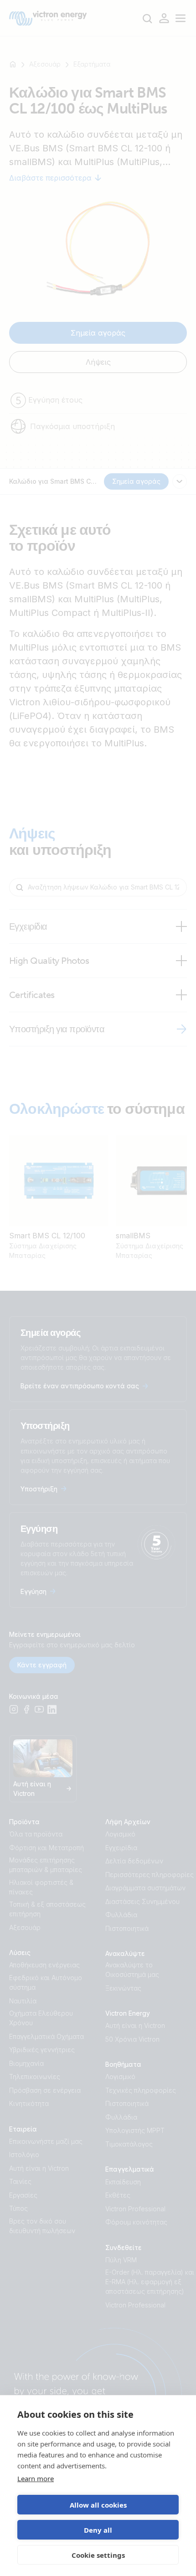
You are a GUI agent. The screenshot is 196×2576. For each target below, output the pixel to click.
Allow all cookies (98, 2505)
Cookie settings (98, 2555)
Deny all (98, 2530)
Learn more (36, 2478)
